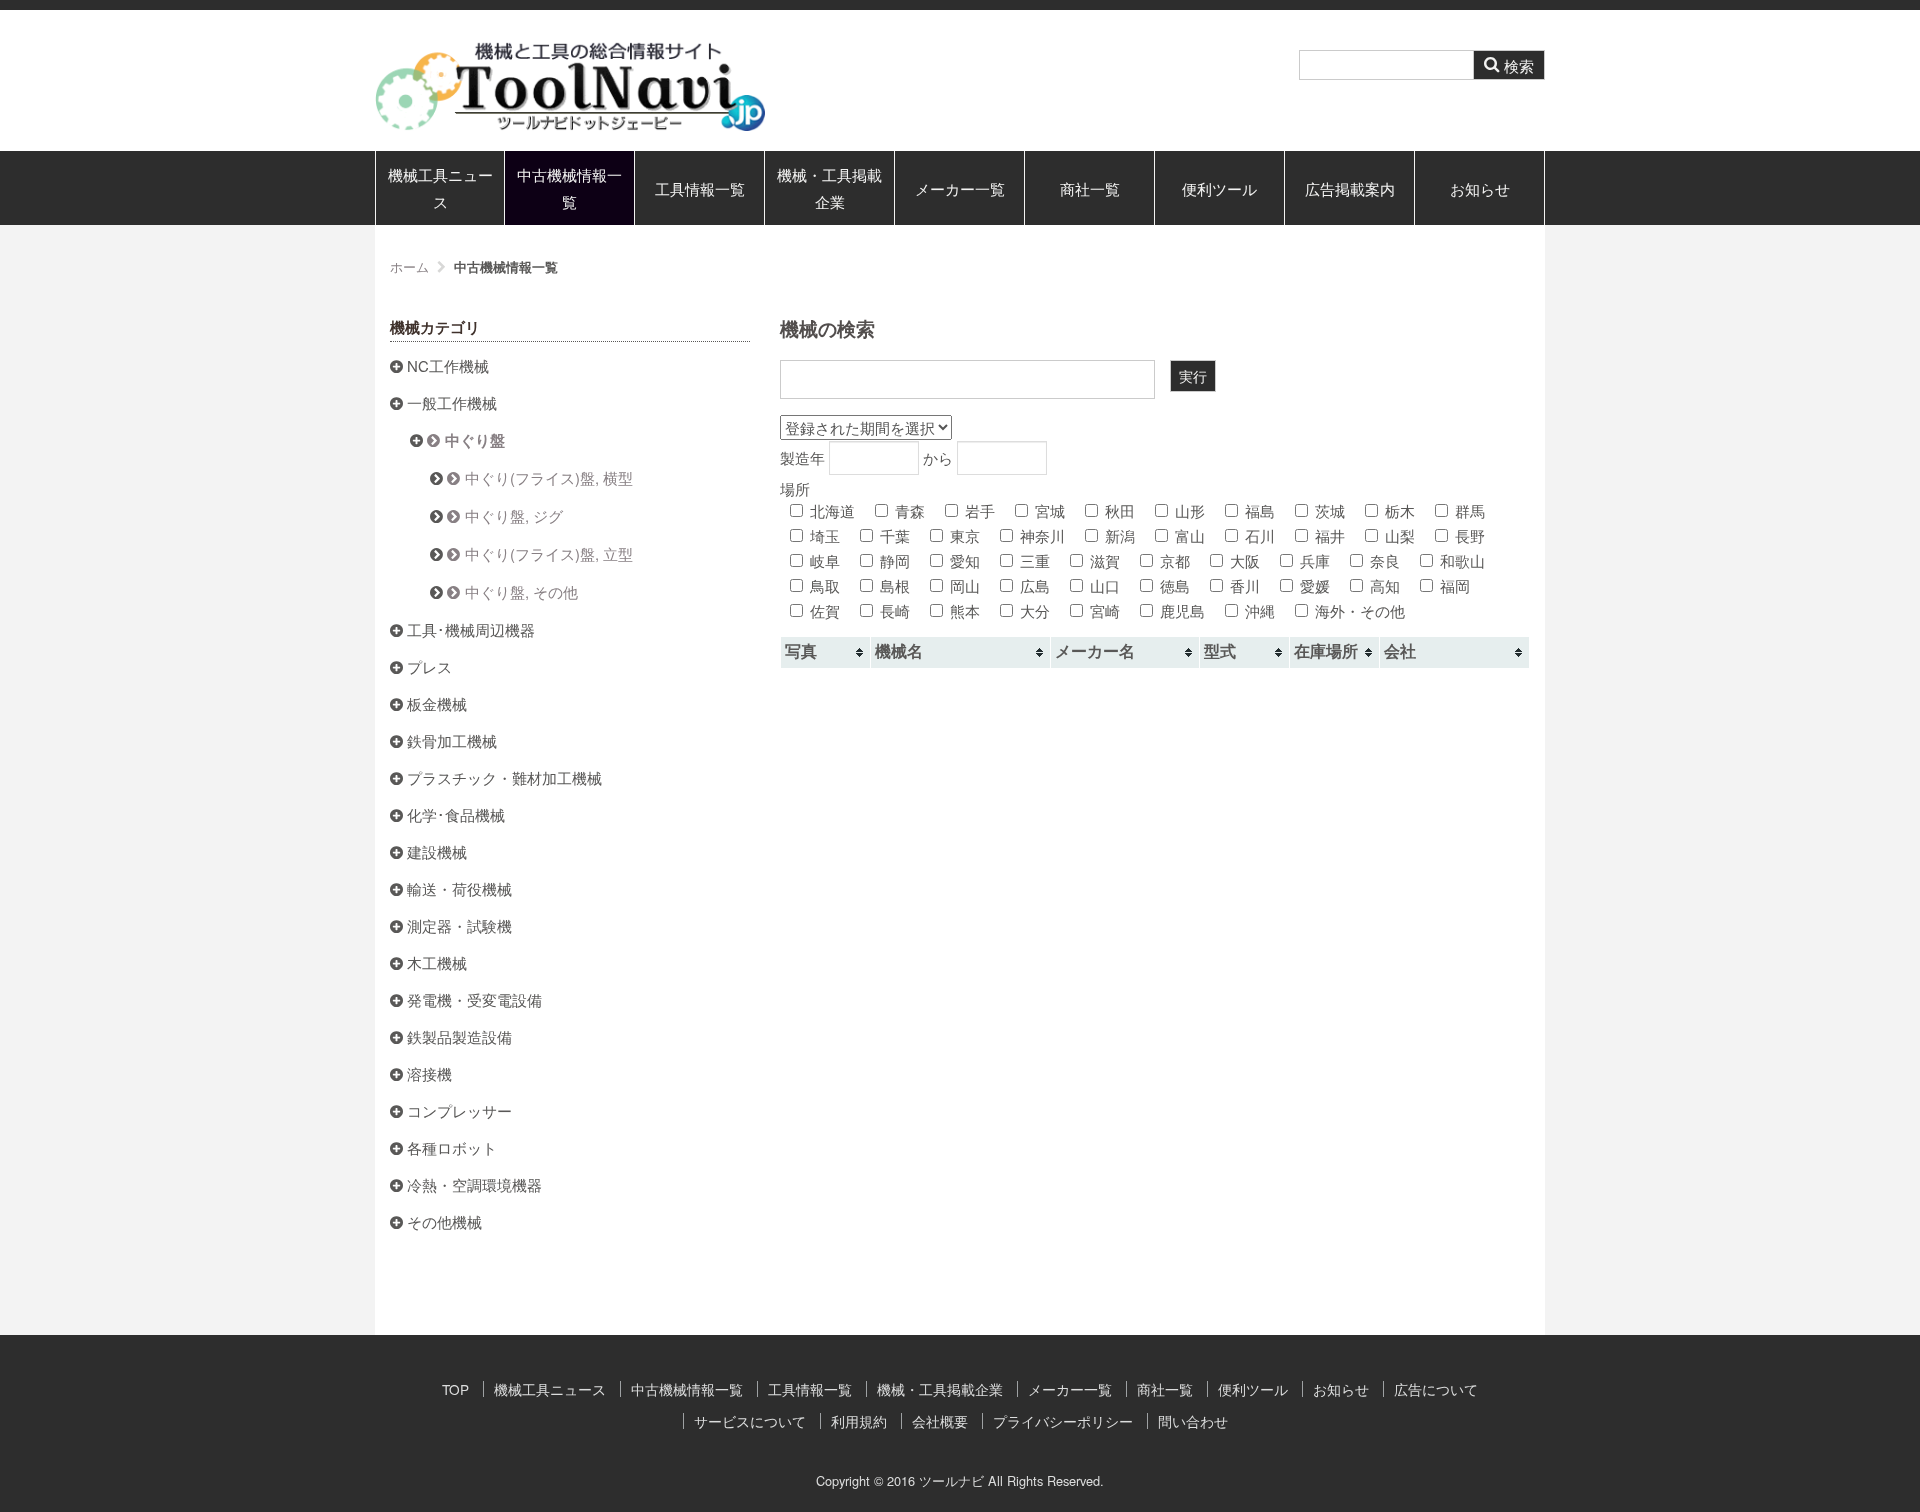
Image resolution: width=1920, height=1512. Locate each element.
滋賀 (1105, 560)
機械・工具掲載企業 (829, 188)
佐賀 (825, 610)
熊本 (965, 610)
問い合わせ (1193, 1421)
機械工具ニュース (440, 188)
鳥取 (825, 585)
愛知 (965, 560)
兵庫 (1315, 560)
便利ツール (1219, 188)
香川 (1245, 585)
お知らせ (1480, 188)
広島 (1035, 585)
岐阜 (825, 560)
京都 (1175, 560)
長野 (1470, 535)
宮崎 (1105, 610)
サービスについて (750, 1421)
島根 (895, 585)
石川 (1260, 535)
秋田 (1120, 510)
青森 (910, 510)
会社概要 (940, 1421)
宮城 (1050, 510)
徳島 (1175, 585)
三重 (1035, 560)
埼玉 (825, 535)
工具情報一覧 (700, 188)
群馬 (1470, 510)
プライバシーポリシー (1063, 1421)
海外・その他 (1360, 610)
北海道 (832, 510)
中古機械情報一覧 (569, 188)
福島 (1260, 510)
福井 (1330, 535)
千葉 (895, 535)
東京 (965, 535)
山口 (1105, 585)
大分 (1035, 610)
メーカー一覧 (960, 188)
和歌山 (1462, 560)
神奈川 (1042, 535)
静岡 (895, 560)
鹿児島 (1182, 610)
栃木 (1400, 510)
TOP (455, 1389)
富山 (1190, 535)
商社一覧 (1090, 188)
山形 (1190, 510)
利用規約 (859, 1421)
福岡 (1455, 585)
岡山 (965, 585)
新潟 (1120, 535)
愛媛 (1315, 585)
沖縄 (1260, 610)
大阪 (1245, 560)
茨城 (1330, 510)
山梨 (1400, 535)
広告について (1436, 1389)
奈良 (1385, 560)
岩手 (980, 510)
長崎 (895, 610)
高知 (1385, 585)
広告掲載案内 (1350, 188)
